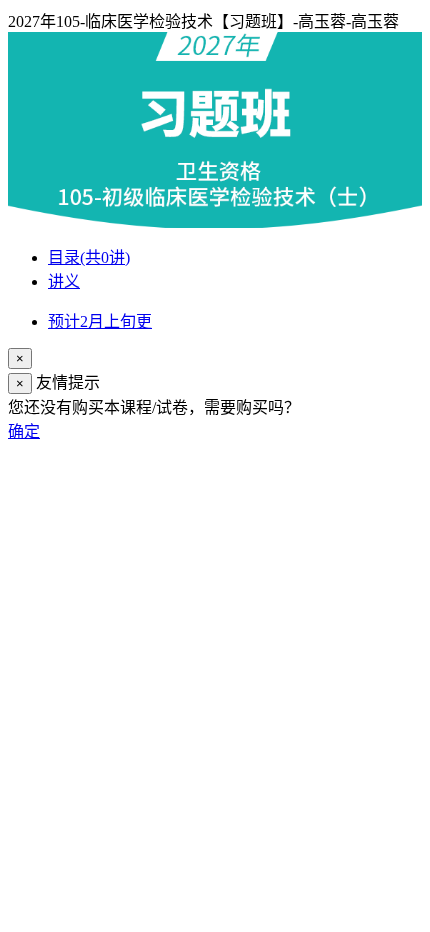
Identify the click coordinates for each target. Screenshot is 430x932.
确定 (24, 431)
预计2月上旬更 (100, 321)
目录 (89, 257)
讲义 (64, 281)
